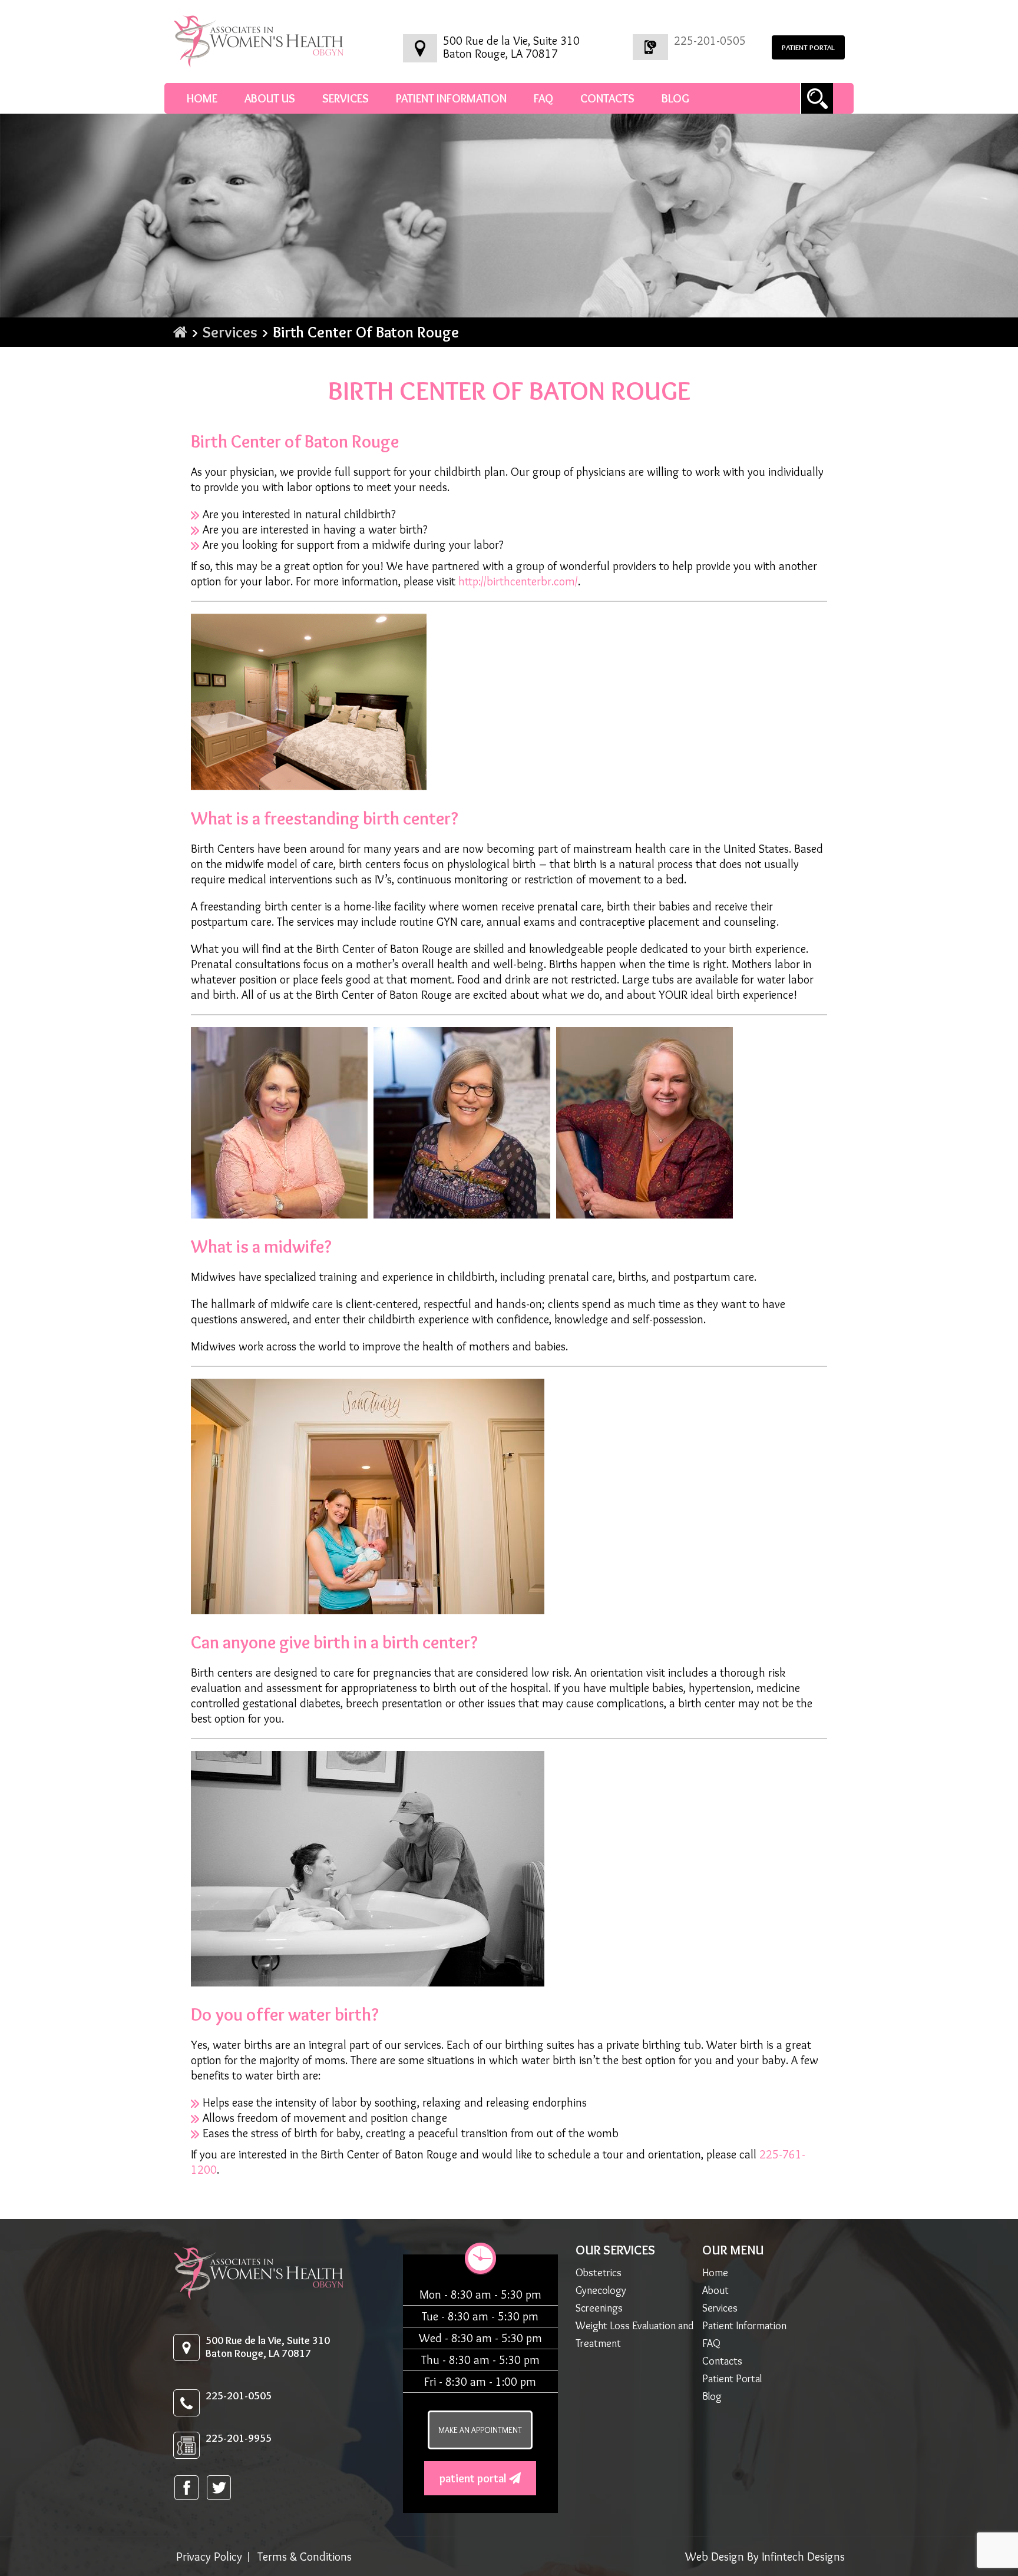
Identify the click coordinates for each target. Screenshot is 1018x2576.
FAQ (543, 98)
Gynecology (601, 2290)
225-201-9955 (239, 2438)
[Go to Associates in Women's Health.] (180, 332)
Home (202, 98)
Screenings (599, 2308)
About (715, 2290)
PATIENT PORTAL (808, 47)
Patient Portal (474, 2478)
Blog (675, 98)
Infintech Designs (803, 2557)
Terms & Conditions (305, 2557)
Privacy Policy (209, 2557)
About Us (270, 98)
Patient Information (451, 98)
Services (346, 98)
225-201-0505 (710, 41)
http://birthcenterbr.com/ (518, 581)
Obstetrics (599, 2273)
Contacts (607, 98)
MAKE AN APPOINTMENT (480, 2430)
